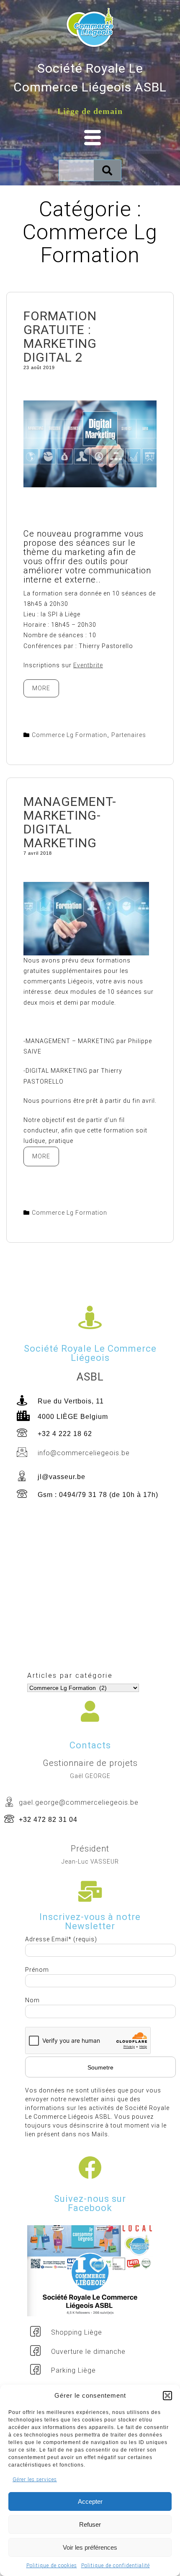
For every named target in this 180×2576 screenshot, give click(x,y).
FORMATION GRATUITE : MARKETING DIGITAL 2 (60, 337)
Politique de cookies (52, 2566)
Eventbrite (88, 665)
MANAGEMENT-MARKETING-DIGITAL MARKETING (70, 822)
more (46, 685)
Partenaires (129, 735)
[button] (167, 2396)
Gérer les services (35, 2480)
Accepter (90, 2501)
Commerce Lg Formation (69, 735)
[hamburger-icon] (90, 138)
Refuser (90, 2524)
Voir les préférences (90, 2547)
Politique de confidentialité (116, 2566)
